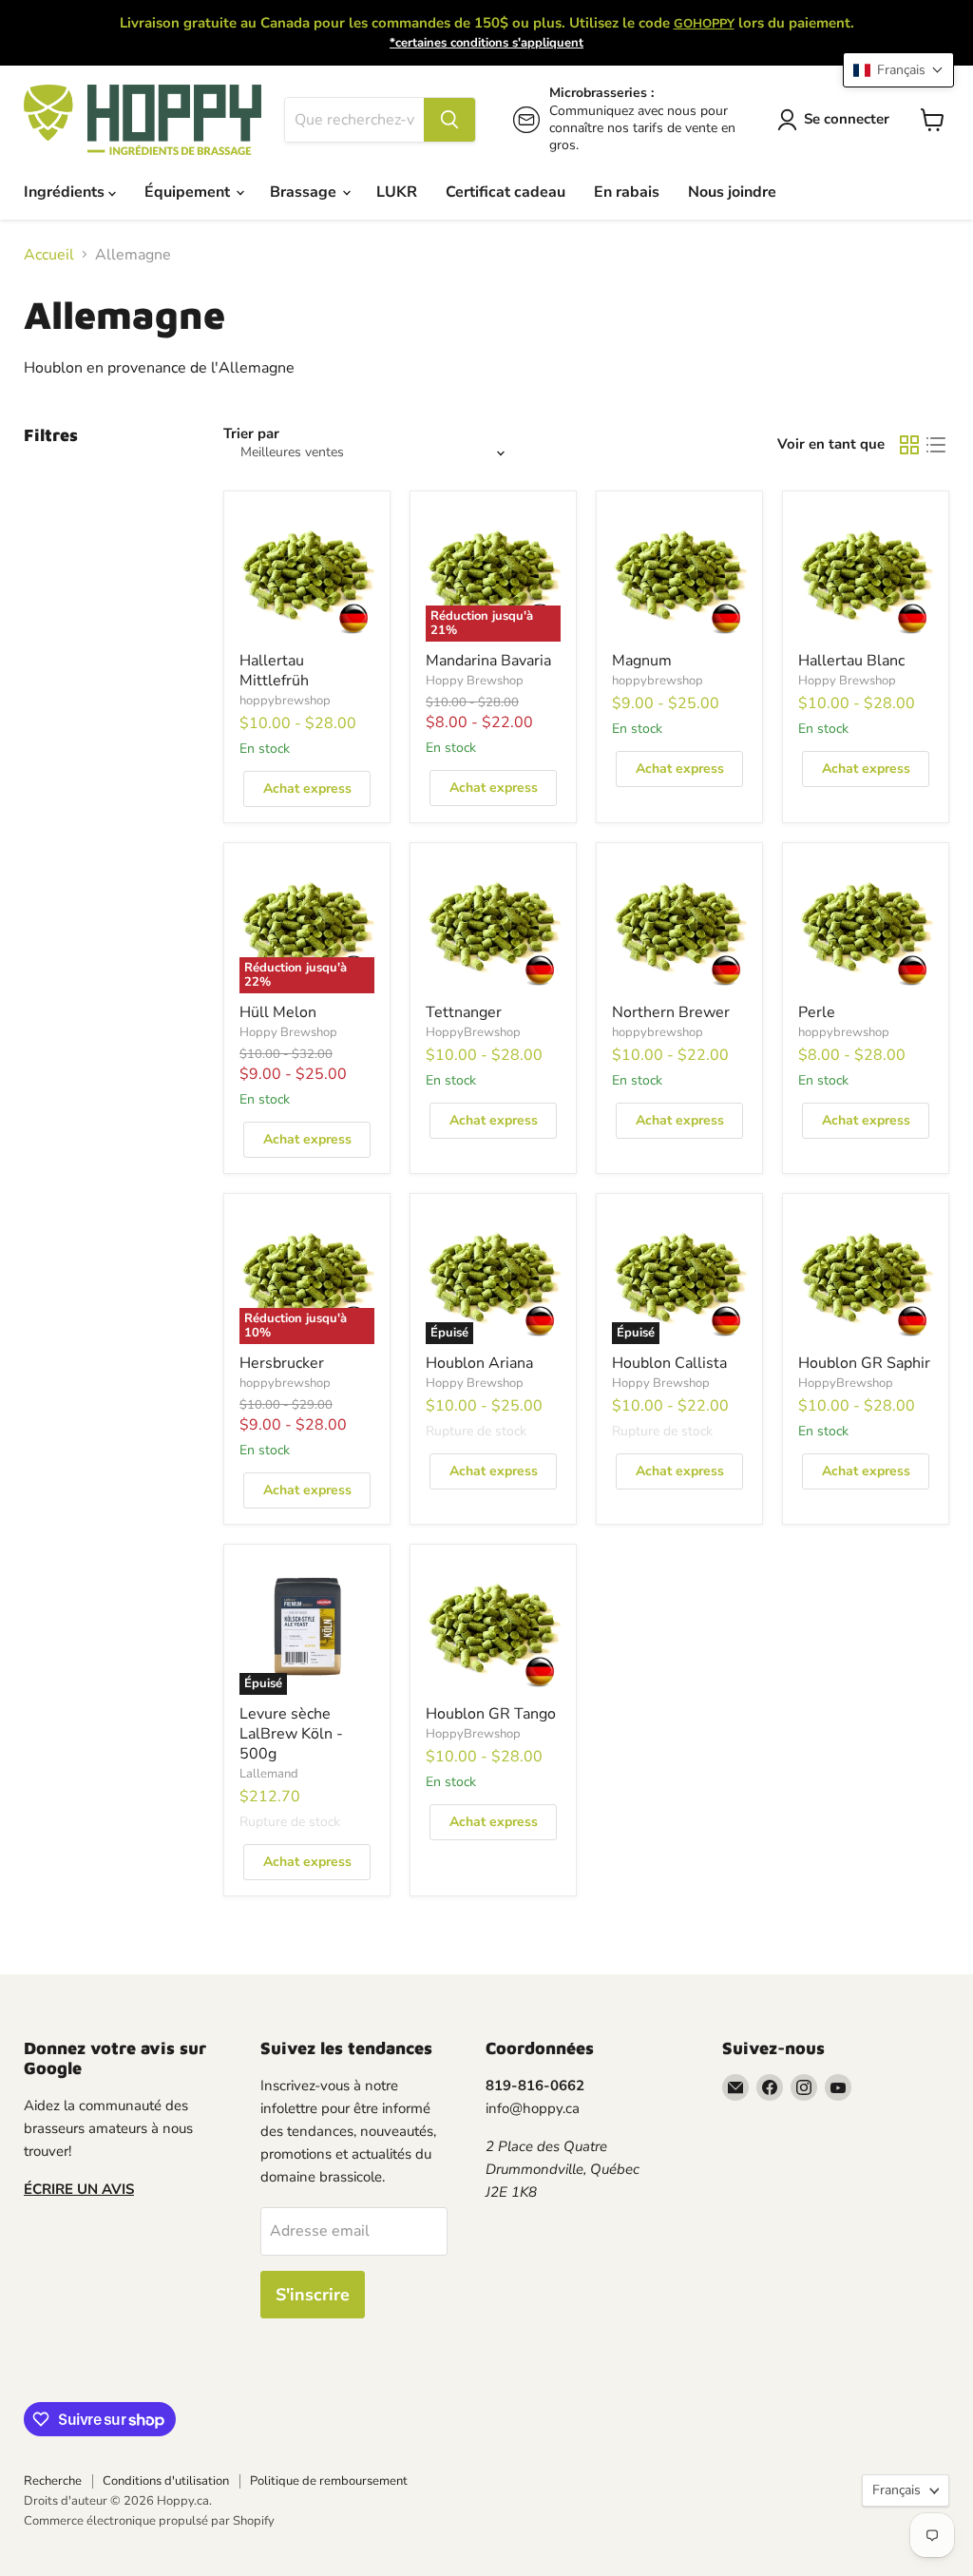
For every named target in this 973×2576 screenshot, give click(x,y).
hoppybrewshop (285, 701)
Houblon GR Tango (491, 1714)
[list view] (936, 445)
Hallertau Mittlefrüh (274, 671)
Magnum (642, 661)
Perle (817, 1012)
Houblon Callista (669, 1363)
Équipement (189, 192)
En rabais (627, 192)
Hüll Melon (278, 1012)
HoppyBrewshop (473, 1032)
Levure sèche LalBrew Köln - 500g (291, 1734)
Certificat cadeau (506, 192)
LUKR (397, 192)
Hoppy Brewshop (475, 681)
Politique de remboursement (329, 2481)
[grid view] (909, 445)
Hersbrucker (282, 1363)
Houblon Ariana (479, 1363)
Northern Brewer (671, 1012)
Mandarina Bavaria (488, 661)
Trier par (251, 434)
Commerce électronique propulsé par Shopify (149, 2521)
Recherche (53, 2481)
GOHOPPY (704, 24)
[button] (898, 70)
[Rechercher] (449, 120)
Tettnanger (464, 1012)
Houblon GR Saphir (864, 1363)
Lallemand (269, 1774)
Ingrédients (66, 192)
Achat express (307, 788)
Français (897, 2490)
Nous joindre (732, 192)
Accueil (49, 255)
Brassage (305, 192)
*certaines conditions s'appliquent (486, 43)
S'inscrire (313, 2295)
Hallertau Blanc (851, 661)
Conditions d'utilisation (166, 2481)
